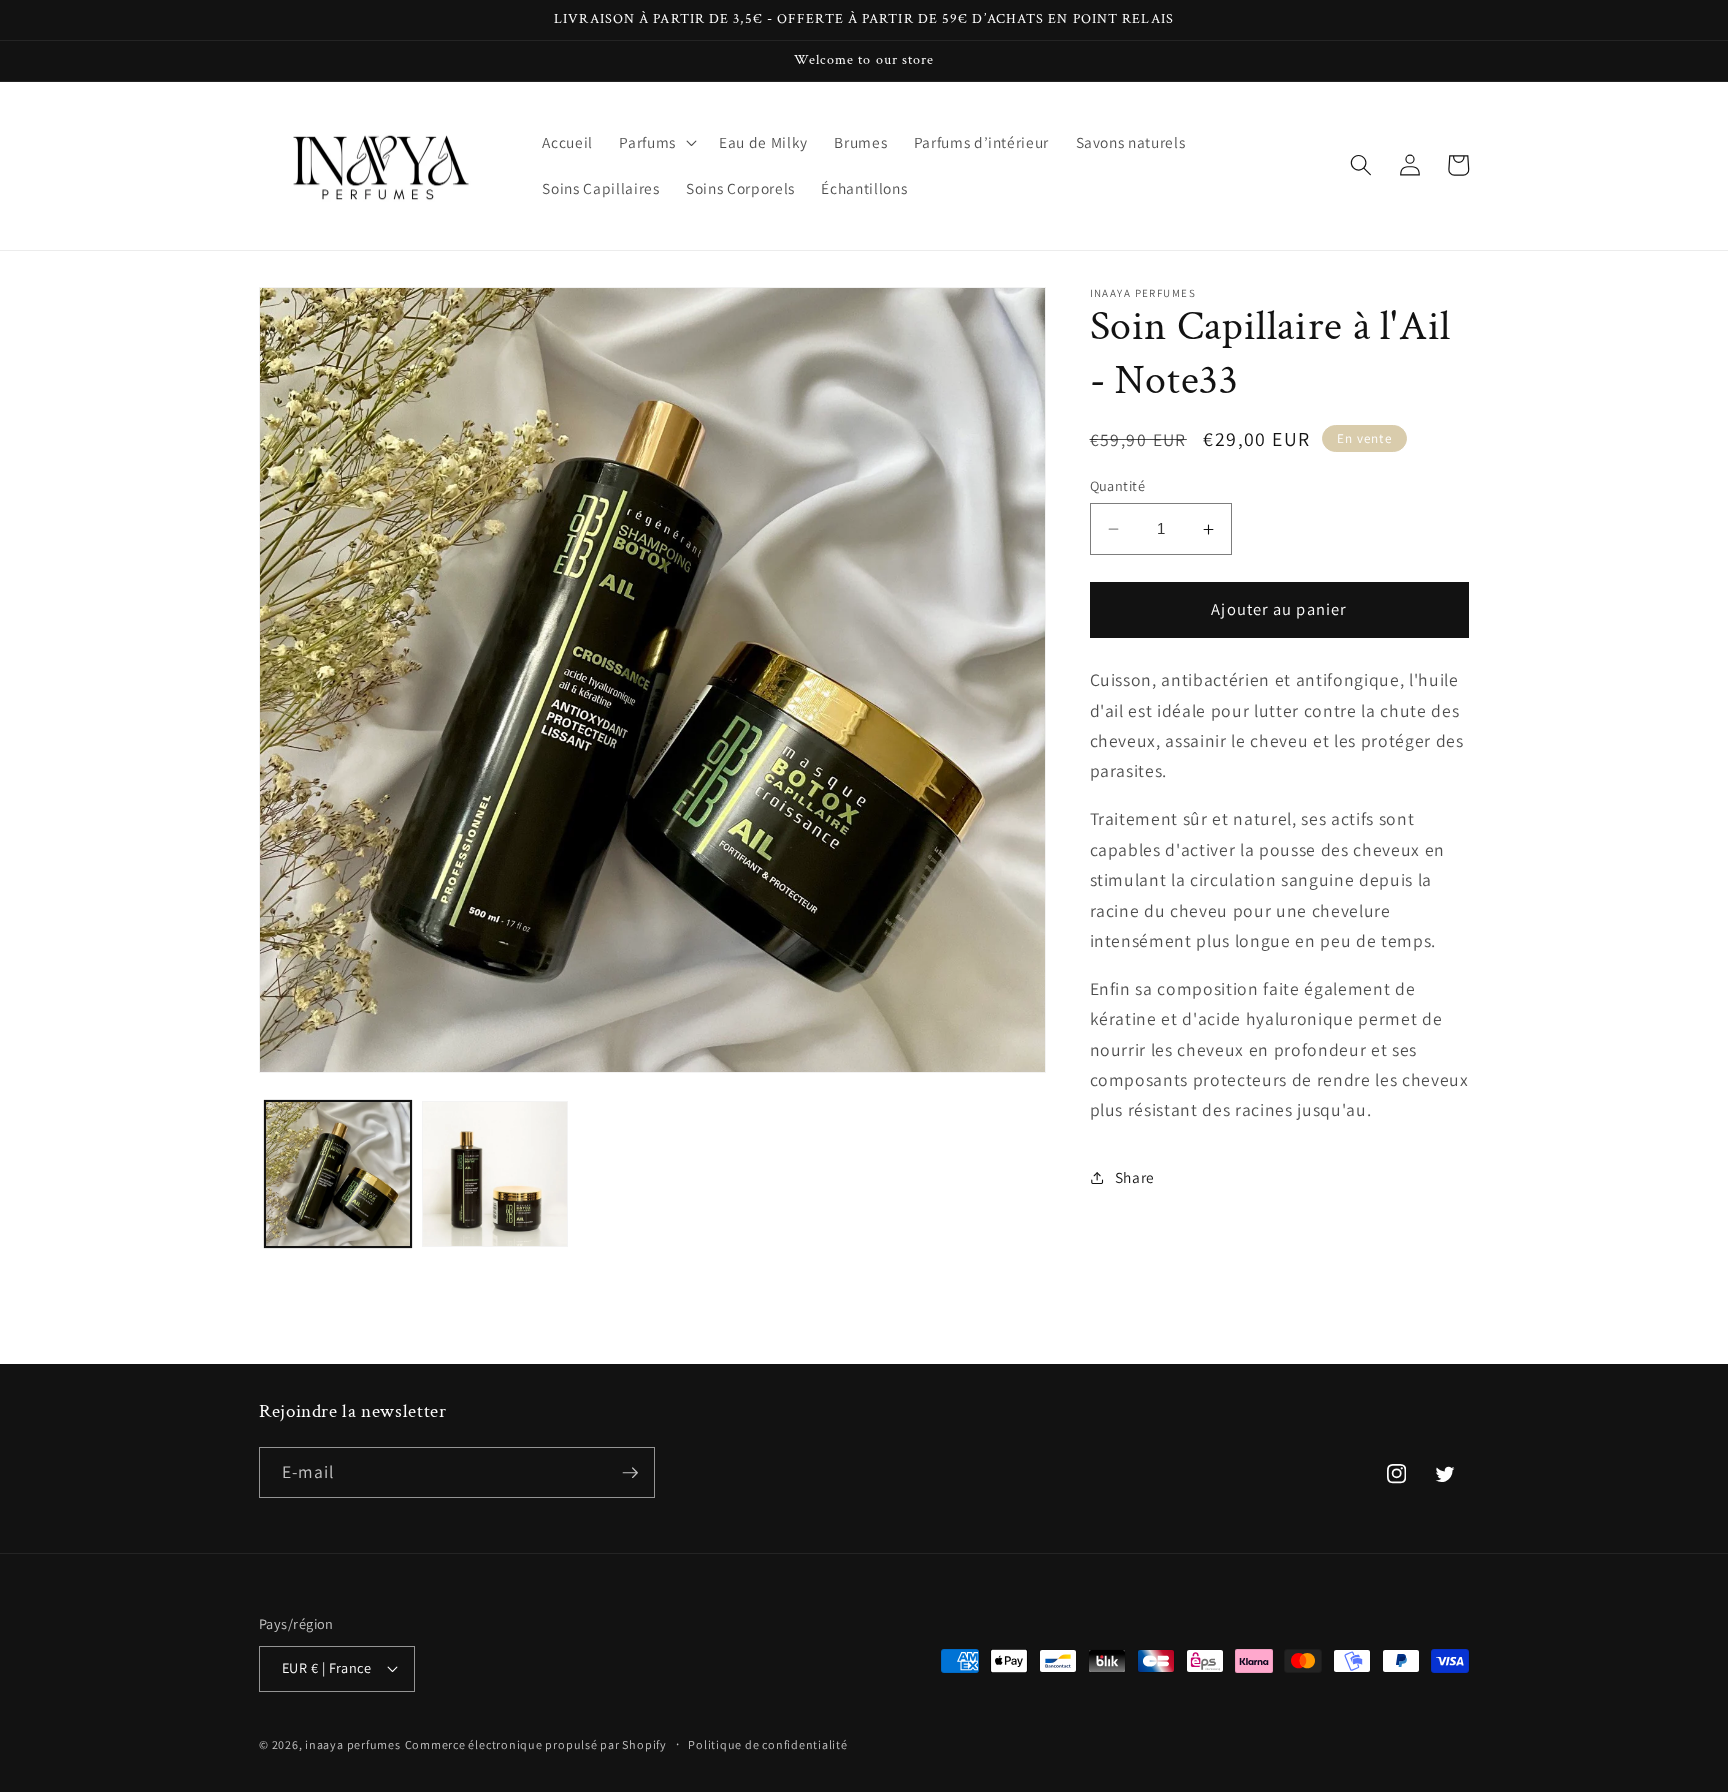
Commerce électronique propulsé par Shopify (536, 1744)
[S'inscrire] (630, 1473)
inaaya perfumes (353, 1744)
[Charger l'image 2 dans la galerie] (495, 1174)
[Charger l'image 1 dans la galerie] (338, 1174)
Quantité (1118, 485)
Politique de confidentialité (768, 1744)
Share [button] (1135, 1177)
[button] (656, 143)
